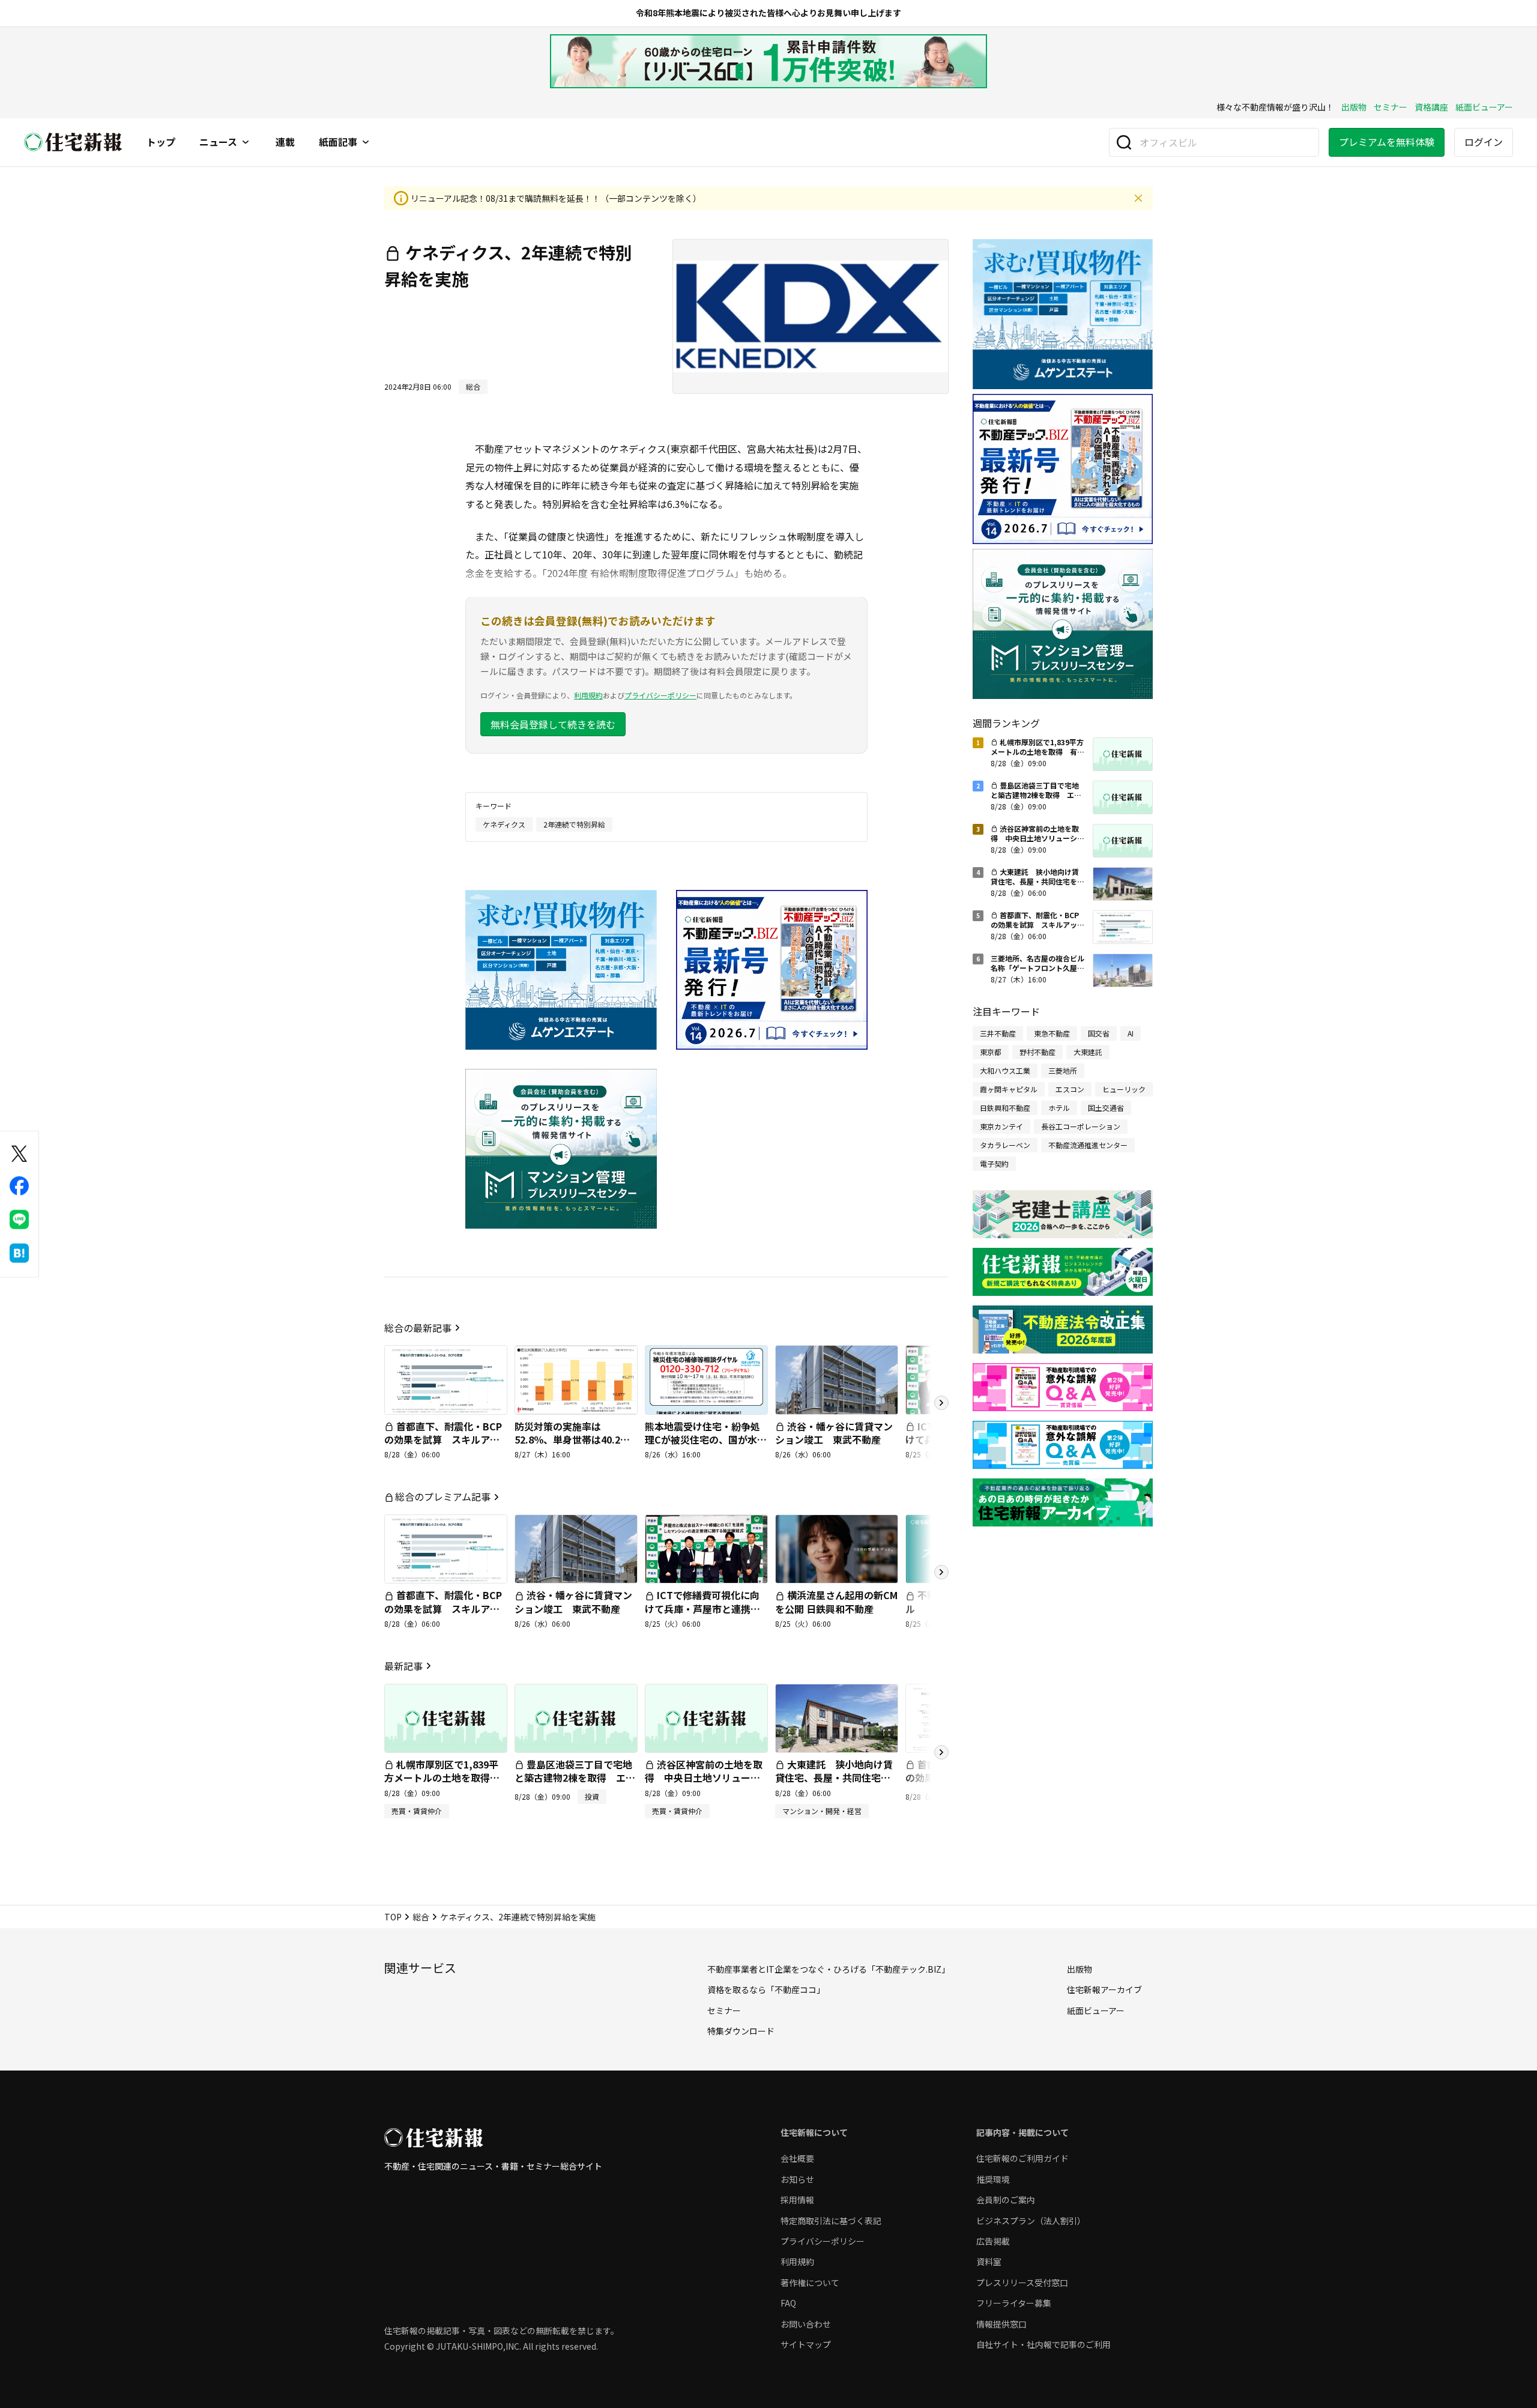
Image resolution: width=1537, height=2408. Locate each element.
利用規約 (588, 695)
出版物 (1354, 107)
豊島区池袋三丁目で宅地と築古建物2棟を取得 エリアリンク (575, 1778)
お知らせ (797, 2179)
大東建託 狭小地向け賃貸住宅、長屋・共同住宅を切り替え (834, 1778)
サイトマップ (806, 2344)
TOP (393, 1917)
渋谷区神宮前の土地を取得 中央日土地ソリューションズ (704, 1778)
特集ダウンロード (741, 2031)
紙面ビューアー (1484, 107)
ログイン (1484, 142)
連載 (285, 142)
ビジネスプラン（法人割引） (1031, 2221)
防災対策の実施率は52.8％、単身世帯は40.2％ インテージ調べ (577, 1440)
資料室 (989, 2261)
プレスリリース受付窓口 (1022, 2282)
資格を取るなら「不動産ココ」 (766, 1989)
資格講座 (1431, 107)
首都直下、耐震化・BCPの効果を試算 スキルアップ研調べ (443, 1440)
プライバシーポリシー (660, 695)
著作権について (810, 2282)
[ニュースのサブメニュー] (246, 142)
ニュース (218, 142)
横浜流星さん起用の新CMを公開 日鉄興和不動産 (836, 1602)
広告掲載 (993, 2241)
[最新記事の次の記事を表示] (941, 1752)
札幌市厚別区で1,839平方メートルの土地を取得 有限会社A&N (442, 1778)
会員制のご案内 (1006, 2200)
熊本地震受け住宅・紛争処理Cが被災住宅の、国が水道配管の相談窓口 (706, 1440)
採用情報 (797, 2200)
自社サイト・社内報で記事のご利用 (1043, 2344)
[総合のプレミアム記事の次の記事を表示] (941, 1572)
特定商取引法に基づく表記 (831, 2221)
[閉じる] (1138, 198)
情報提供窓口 (1001, 2324)
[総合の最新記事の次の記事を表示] (941, 1403)
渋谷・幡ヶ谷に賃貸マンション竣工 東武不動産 (834, 1433)
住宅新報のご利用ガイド (1022, 2158)
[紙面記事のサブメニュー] (366, 142)
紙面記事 (338, 142)
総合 (421, 1917)
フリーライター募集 (1014, 2303)
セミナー (1391, 107)
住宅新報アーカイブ (1104, 1989)
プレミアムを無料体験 (1387, 142)
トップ (161, 142)
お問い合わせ (806, 2324)
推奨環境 (993, 2179)
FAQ (788, 2303)
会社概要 (797, 2158)
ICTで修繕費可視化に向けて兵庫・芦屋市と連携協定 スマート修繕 (702, 1608)
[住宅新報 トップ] (73, 142)
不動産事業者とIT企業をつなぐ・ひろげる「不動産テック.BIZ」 (829, 1969)
